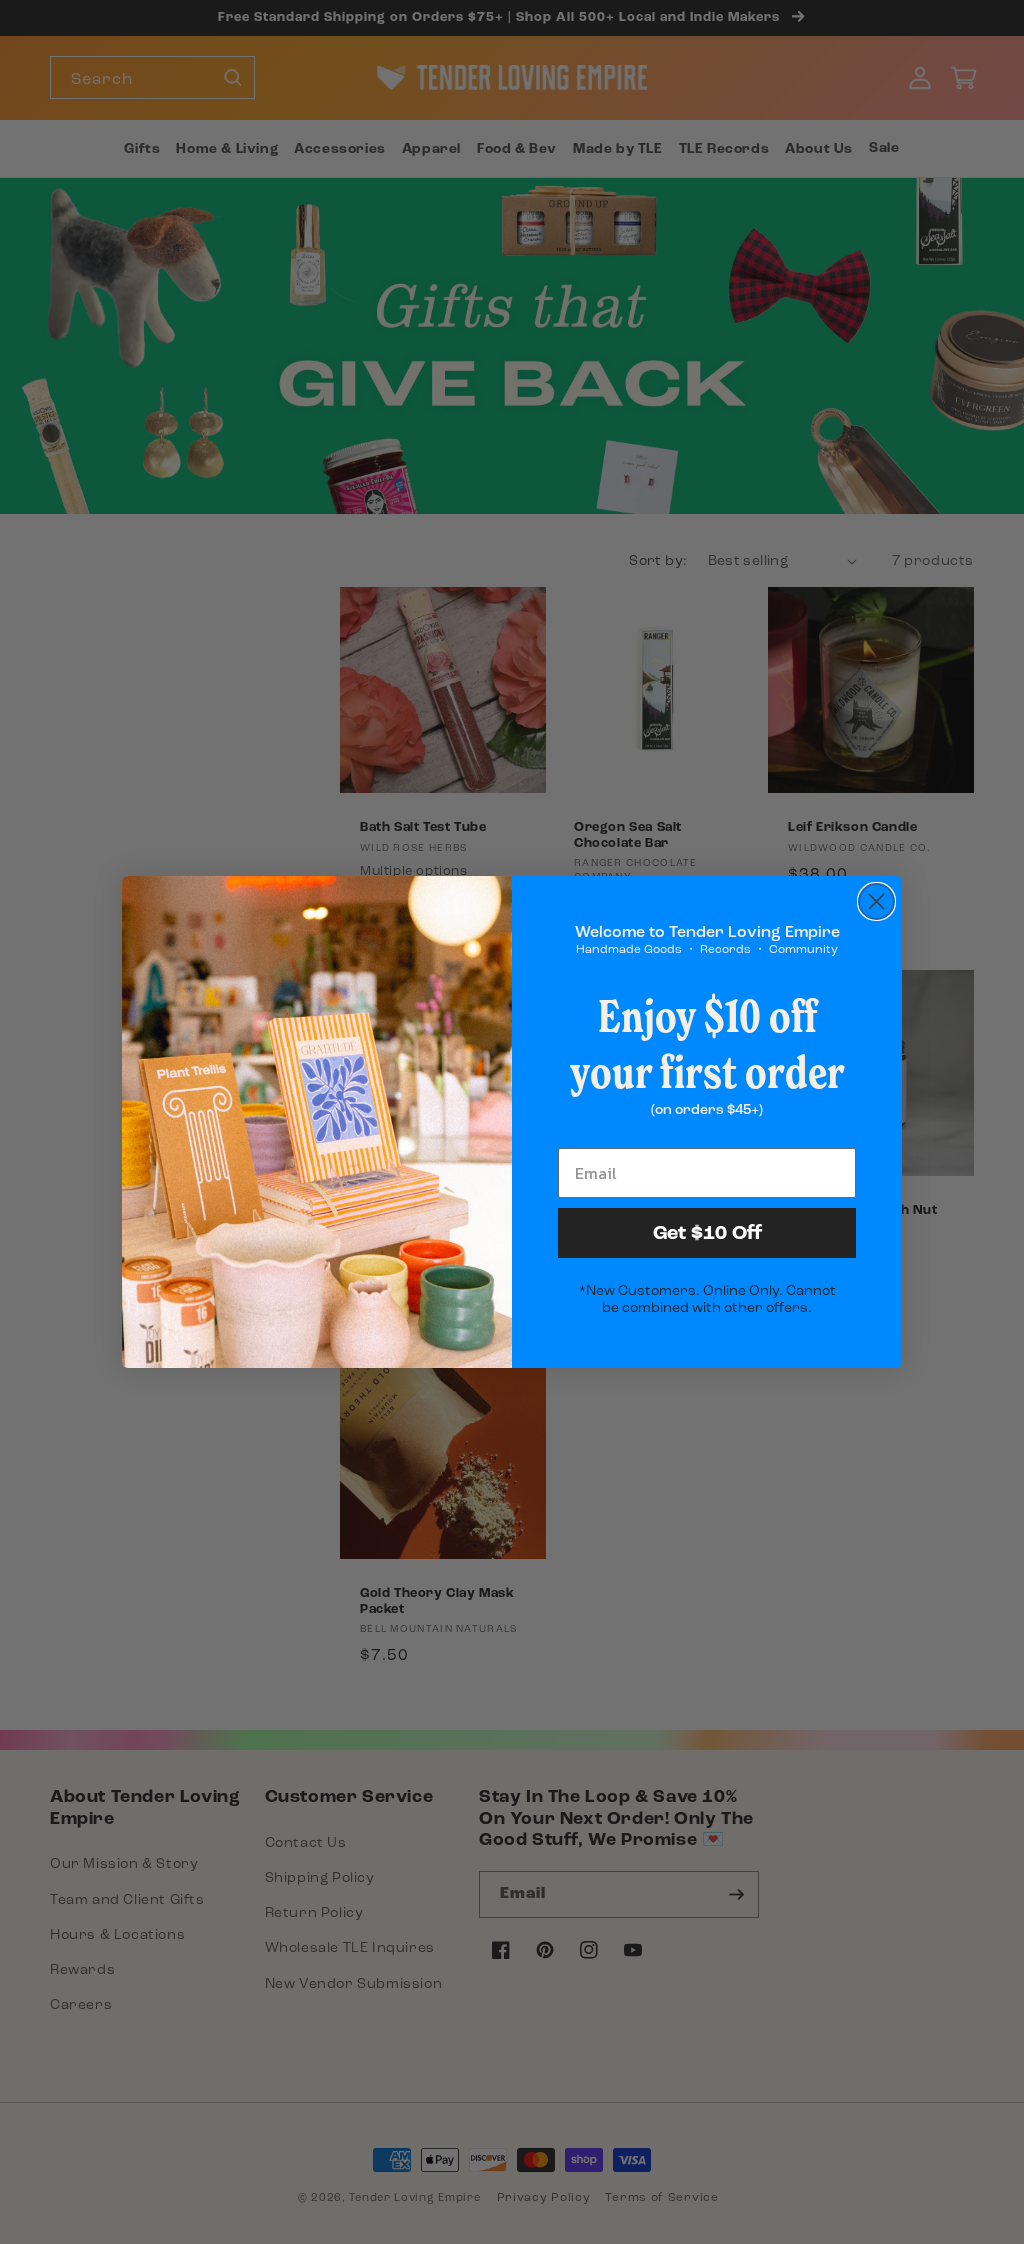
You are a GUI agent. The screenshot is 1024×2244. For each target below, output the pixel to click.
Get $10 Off (707, 1233)
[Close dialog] (876, 901)
